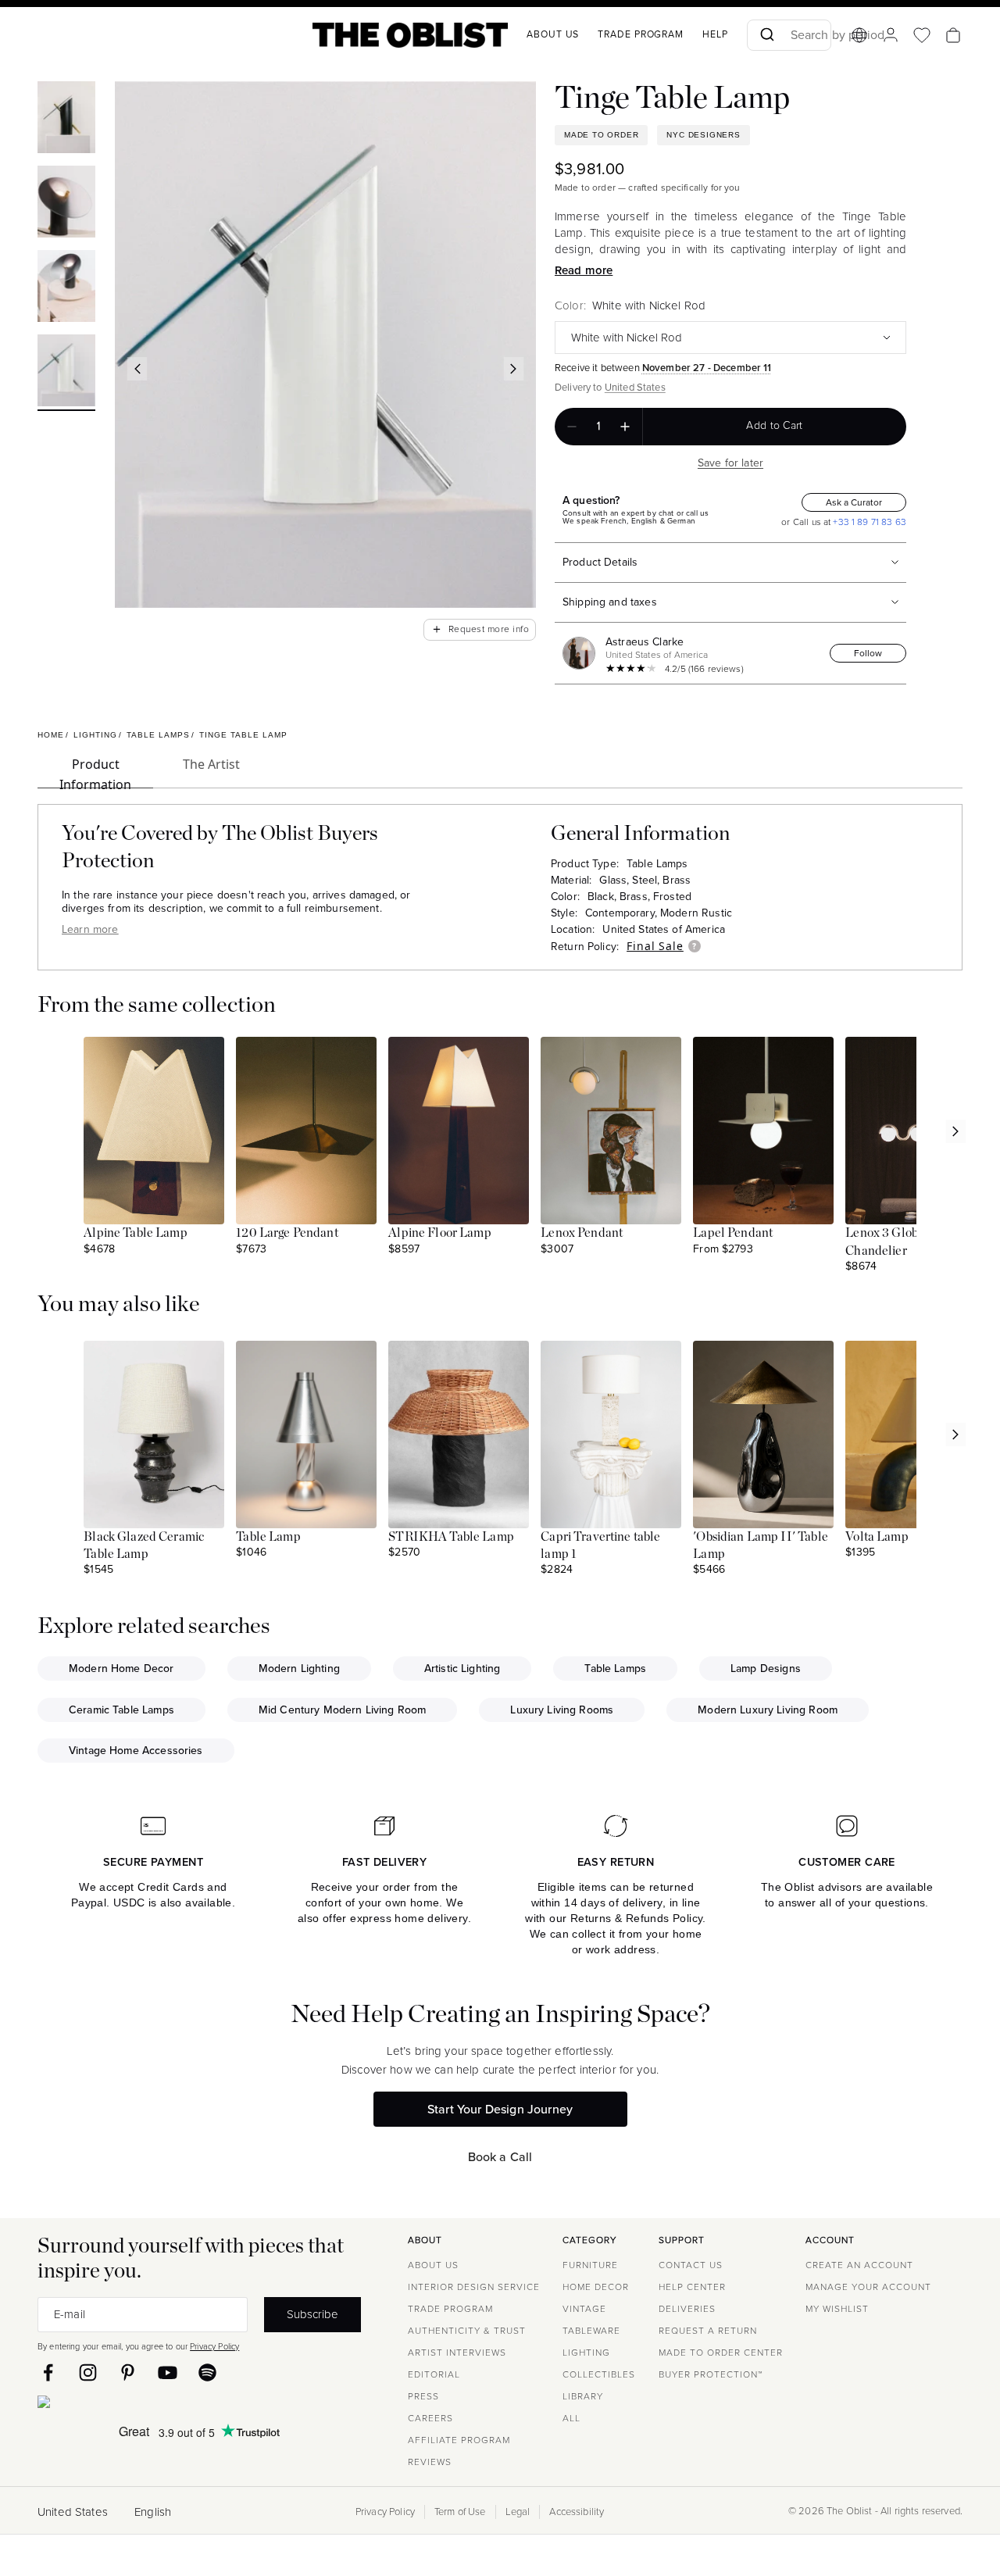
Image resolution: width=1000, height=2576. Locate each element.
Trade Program (641, 34)
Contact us (691, 2265)
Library (583, 2396)
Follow (868, 653)
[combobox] (789, 35)
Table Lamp (268, 1537)
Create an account (859, 2265)
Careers (430, 2418)
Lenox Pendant (582, 1233)
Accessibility (577, 2512)
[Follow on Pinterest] (128, 2372)
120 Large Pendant (287, 1233)
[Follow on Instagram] (88, 2372)
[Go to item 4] (66, 373)
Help (715, 34)
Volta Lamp (877, 1537)
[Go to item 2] (66, 204)
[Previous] (137, 369)
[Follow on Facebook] (48, 2372)
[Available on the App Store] (115, 2405)
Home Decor (596, 2287)
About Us (433, 2265)
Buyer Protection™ (711, 2374)
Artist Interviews (457, 2353)
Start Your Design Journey (500, 2109)
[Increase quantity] (625, 427)
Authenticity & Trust (467, 2331)
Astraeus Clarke (645, 642)
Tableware (591, 2331)
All (571, 2418)
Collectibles (599, 2374)
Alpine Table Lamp (136, 1233)
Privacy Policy (214, 2346)
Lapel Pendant (733, 1233)
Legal (518, 2512)
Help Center (692, 2287)
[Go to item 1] (66, 120)
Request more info (480, 629)
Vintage (584, 2309)
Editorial (434, 2374)
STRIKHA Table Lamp (451, 1537)
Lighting (586, 2353)
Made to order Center (721, 2353)
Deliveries (687, 2309)
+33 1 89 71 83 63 (868, 522)
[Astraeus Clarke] (582, 653)
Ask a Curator (854, 502)
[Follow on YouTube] (168, 2372)
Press (423, 2396)
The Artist (211, 764)
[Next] (514, 369)
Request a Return (708, 2331)
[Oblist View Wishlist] (922, 35)
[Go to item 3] (66, 288)
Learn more (90, 929)
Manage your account (868, 2287)
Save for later (730, 463)
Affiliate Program (459, 2440)
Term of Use (460, 2512)
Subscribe (312, 2314)
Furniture (590, 2265)
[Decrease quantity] (572, 427)
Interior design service (474, 2287)
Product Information (95, 772)
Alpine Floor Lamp (440, 1233)
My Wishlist (837, 2309)
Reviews (430, 2462)
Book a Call (500, 2157)
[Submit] (766, 35)
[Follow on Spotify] (207, 2372)
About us (553, 34)
